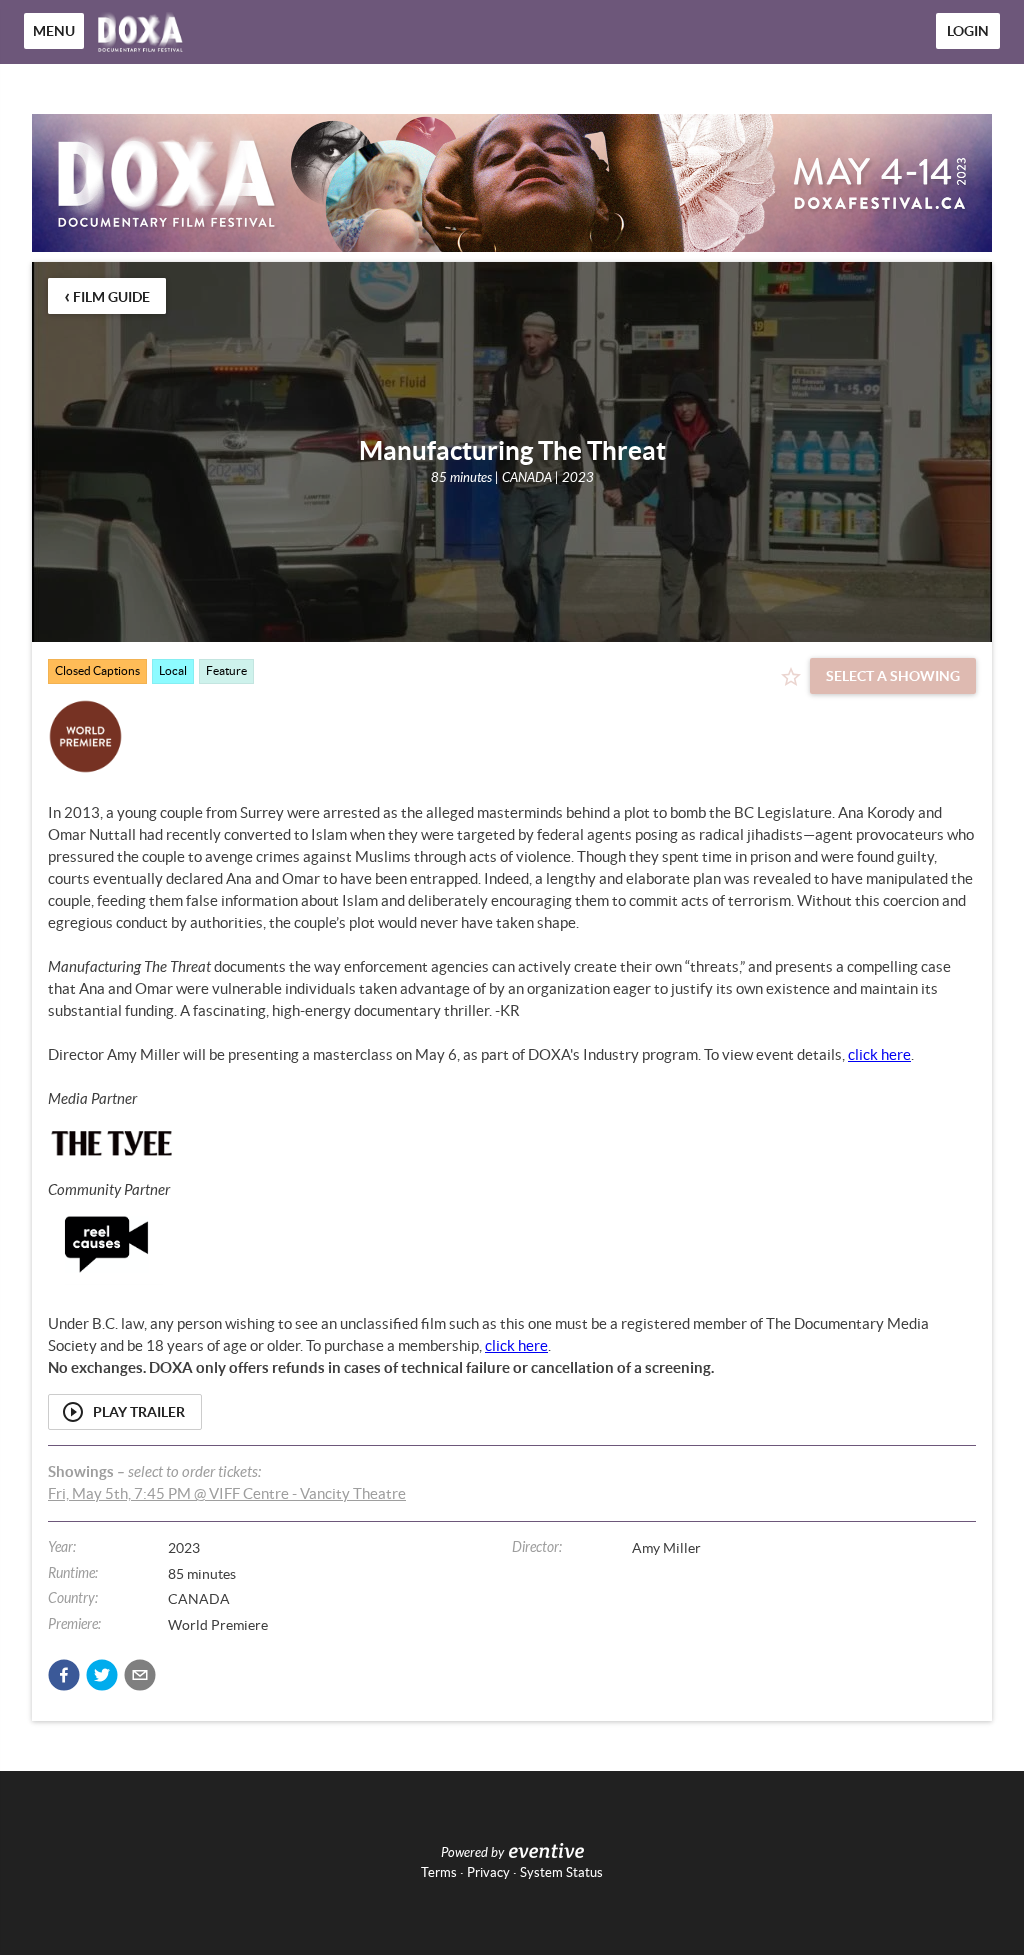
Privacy (488, 1872)
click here (879, 1054)
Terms (439, 1872)
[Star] (791, 677)
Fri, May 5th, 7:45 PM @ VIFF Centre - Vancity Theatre (227, 1493)
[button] (64, 1675)
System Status (561, 1872)
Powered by (472, 1853)
